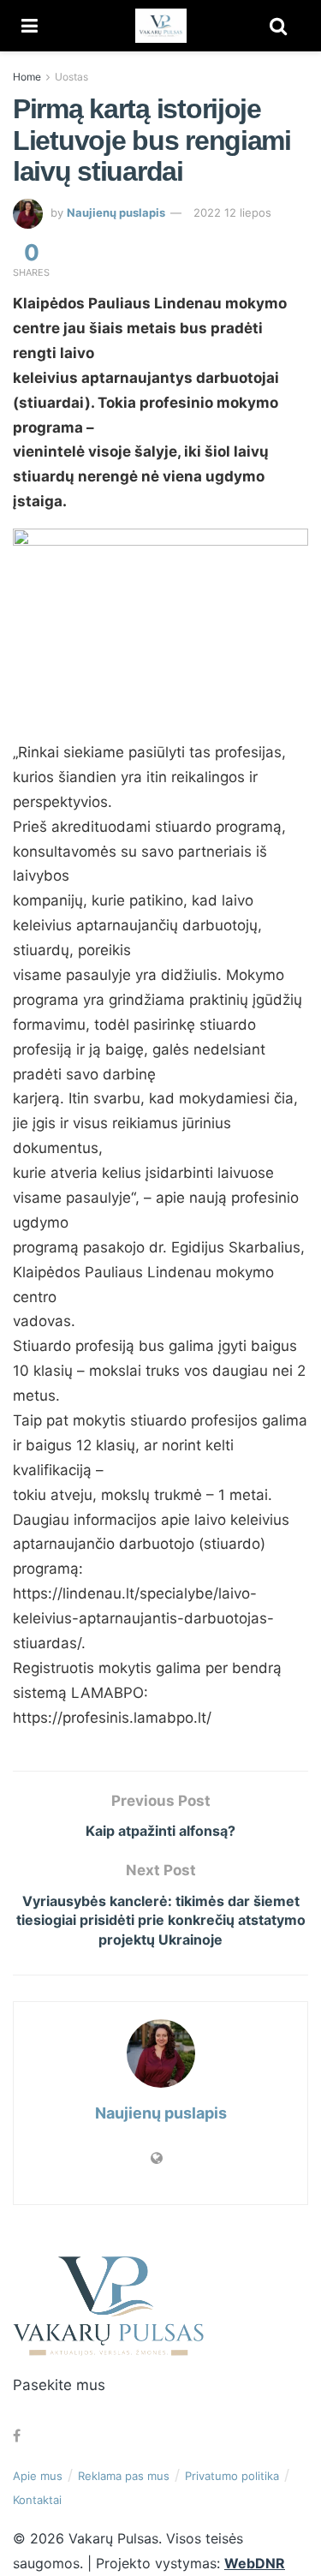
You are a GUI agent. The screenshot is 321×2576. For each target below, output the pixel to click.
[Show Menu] (30, 26)
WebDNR (255, 2563)
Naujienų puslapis (116, 212)
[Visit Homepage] (161, 26)
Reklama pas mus (124, 2476)
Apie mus (38, 2476)
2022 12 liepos (232, 212)
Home (27, 77)
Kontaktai (37, 2500)
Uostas (71, 77)
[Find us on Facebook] (17, 2436)
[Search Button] (278, 26)
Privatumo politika (232, 2476)
